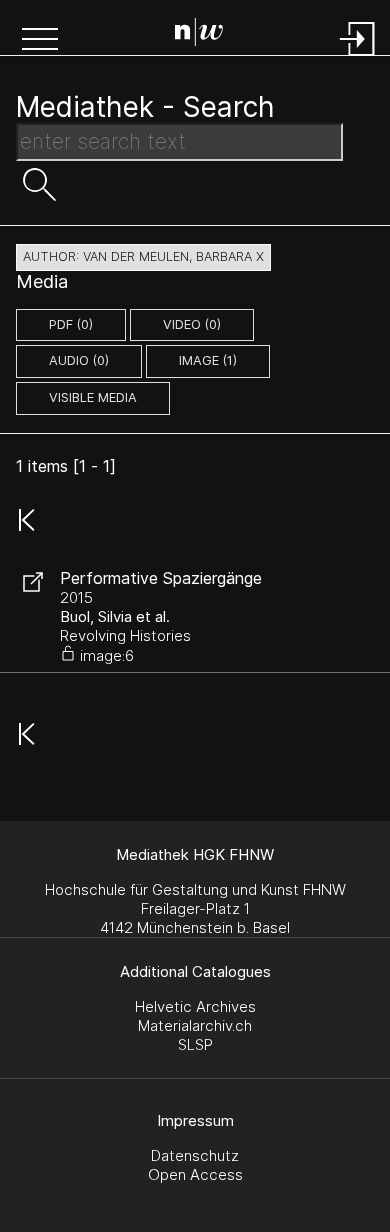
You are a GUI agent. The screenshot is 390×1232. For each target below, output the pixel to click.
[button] (40, 41)
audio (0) (79, 360)
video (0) (192, 324)
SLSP (195, 1044)
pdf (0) (71, 324)
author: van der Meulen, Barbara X (143, 256)
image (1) (208, 360)
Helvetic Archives (195, 1006)
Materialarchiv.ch (195, 1025)
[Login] (358, 57)
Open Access (195, 1174)
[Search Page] (199, 35)
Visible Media (93, 397)
